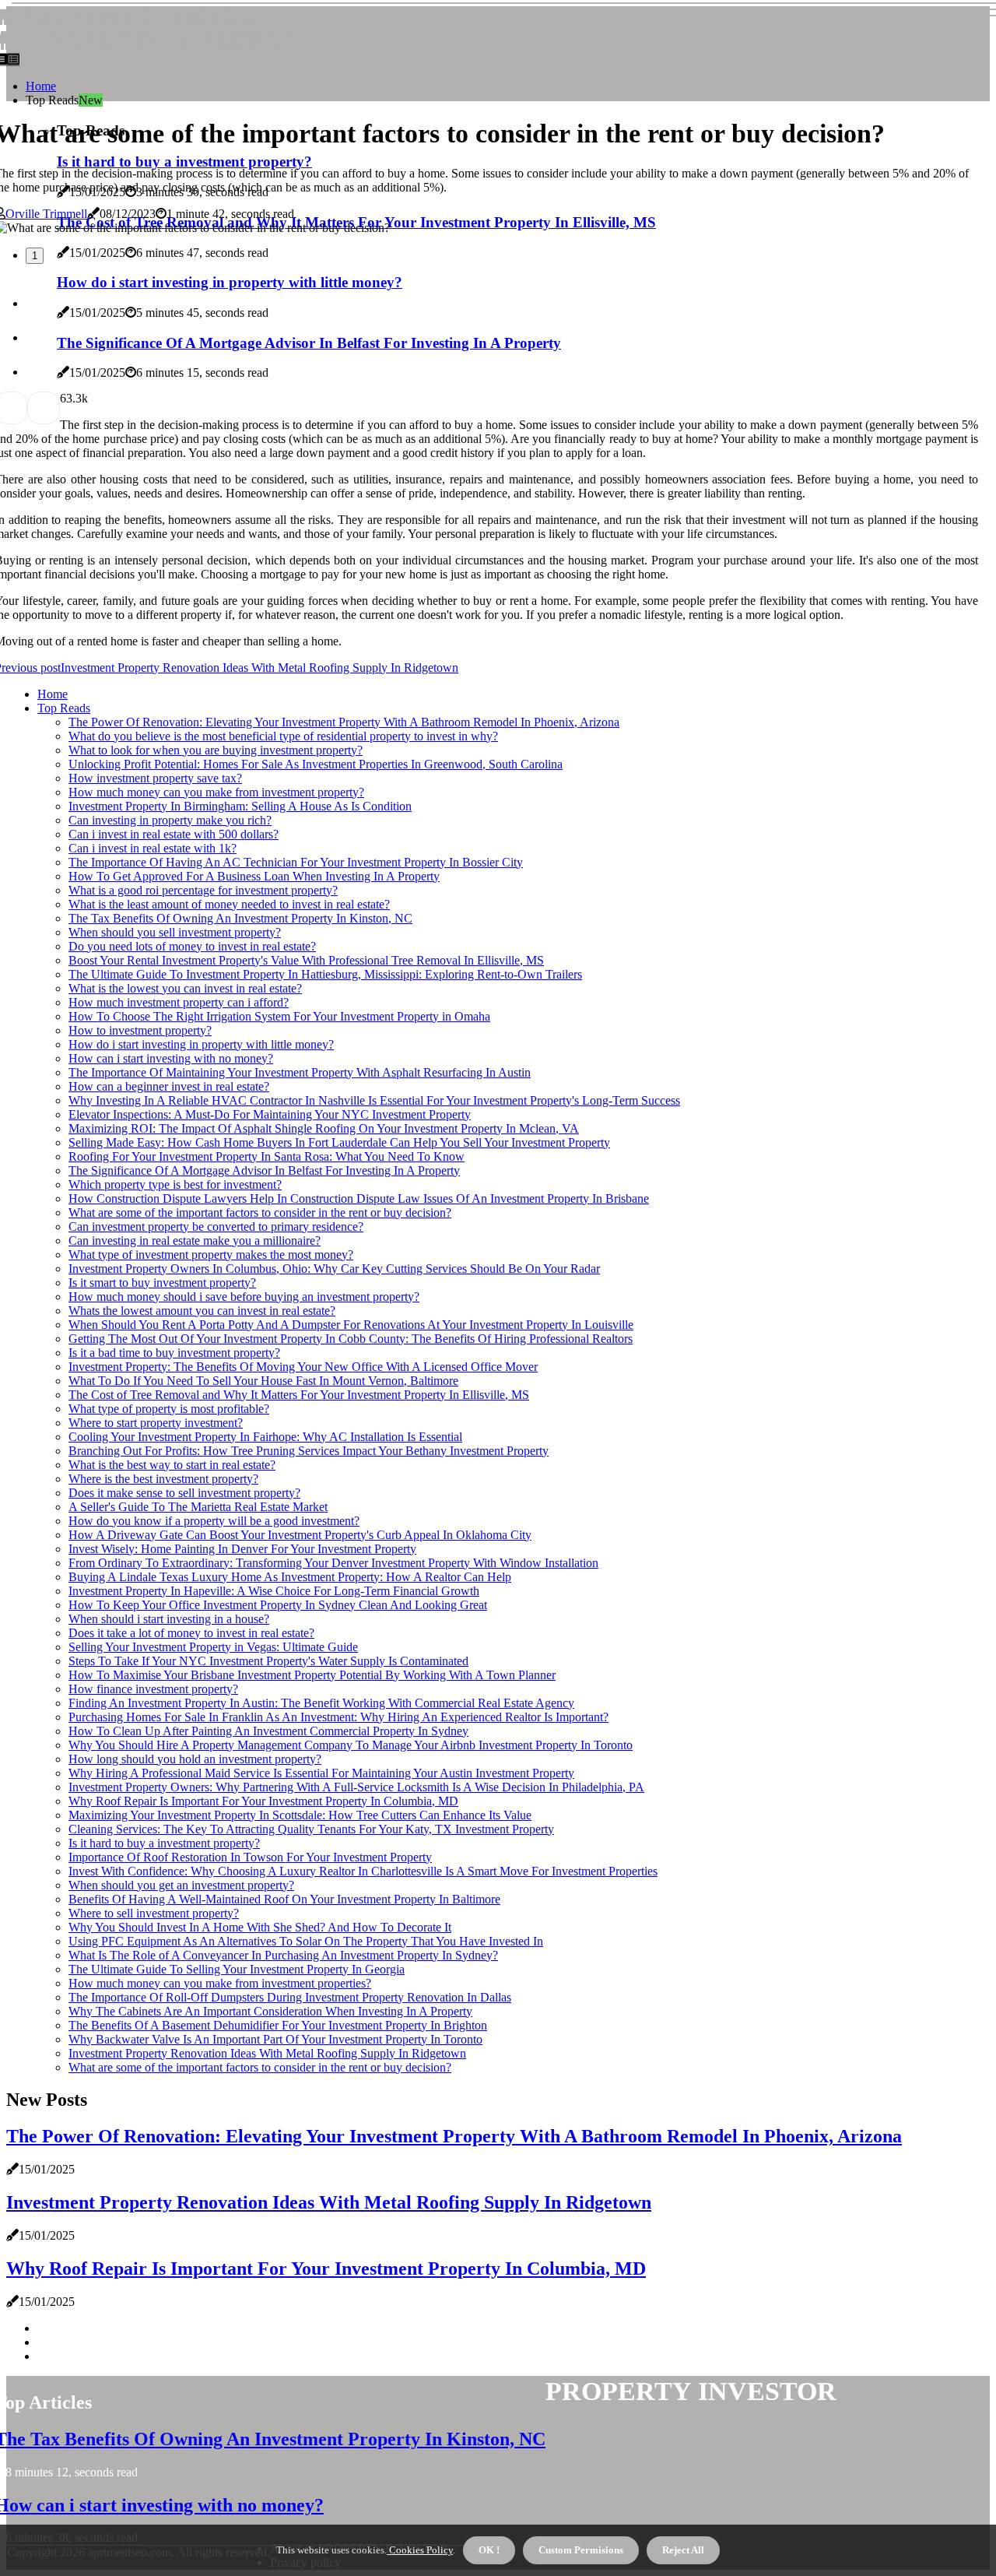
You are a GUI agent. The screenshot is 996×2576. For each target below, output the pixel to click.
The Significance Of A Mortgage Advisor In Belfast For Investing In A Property (264, 1170)
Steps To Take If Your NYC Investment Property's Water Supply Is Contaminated (268, 1661)
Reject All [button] (683, 2550)
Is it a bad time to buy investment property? (174, 1353)
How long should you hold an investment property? (195, 1759)
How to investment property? (140, 1030)
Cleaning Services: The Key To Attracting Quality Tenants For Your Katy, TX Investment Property (311, 1829)
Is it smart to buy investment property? (162, 1283)
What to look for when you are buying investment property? (216, 750)
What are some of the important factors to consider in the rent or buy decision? (260, 1212)
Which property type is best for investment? (175, 1184)
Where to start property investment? (156, 1423)
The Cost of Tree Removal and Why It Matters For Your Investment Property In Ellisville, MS (299, 1395)
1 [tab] (35, 256)
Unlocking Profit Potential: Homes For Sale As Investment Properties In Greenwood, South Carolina (316, 764)
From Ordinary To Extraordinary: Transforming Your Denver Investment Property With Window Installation (333, 1563)
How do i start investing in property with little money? (201, 1044)
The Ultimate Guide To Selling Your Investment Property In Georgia (237, 1969)
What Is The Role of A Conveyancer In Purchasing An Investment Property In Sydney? (283, 1955)
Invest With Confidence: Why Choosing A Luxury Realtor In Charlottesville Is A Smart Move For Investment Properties (363, 1871)
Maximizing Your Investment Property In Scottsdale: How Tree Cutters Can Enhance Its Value (300, 1815)
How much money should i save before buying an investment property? (244, 1297)
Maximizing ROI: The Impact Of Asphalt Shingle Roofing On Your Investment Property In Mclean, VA (324, 1128)
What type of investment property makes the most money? (211, 1255)
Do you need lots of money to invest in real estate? (192, 946)
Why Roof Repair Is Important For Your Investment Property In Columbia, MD (263, 1801)
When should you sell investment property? (175, 932)
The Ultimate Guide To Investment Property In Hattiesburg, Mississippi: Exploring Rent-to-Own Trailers (325, 974)
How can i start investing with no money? (171, 1058)
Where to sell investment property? (154, 1913)
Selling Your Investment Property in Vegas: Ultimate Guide (213, 1647)
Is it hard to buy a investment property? (164, 1843)
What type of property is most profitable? (169, 1409)
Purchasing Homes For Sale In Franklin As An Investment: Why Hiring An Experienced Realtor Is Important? (338, 1717)
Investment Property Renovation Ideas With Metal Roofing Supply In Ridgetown (267, 2053)
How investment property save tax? (155, 778)
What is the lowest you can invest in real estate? (185, 988)
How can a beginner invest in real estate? (169, 1086)
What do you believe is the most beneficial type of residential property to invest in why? (283, 736)
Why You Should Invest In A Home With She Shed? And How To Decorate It (260, 1927)
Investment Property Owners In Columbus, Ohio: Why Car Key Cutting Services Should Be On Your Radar (334, 1269)
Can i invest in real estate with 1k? (153, 848)
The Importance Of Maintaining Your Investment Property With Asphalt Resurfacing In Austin (300, 1072)
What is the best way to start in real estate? (172, 1465)
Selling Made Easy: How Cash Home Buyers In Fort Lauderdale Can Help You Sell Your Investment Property (339, 1142)
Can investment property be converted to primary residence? (216, 1226)
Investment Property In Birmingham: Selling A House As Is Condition (240, 806)
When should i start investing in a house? (169, 1619)
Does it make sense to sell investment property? (184, 1493)
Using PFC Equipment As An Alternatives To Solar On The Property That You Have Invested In (306, 1941)
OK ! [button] (489, 2550)
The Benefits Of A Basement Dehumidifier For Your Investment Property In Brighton (278, 2025)
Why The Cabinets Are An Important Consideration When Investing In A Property (270, 2011)
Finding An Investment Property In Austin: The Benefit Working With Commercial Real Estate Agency (321, 1703)
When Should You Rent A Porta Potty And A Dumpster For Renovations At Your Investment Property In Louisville (351, 1325)
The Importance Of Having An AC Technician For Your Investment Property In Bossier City (296, 862)
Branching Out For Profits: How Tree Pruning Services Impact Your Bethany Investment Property (309, 1451)
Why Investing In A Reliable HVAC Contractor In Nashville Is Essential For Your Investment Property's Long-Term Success (374, 1100)
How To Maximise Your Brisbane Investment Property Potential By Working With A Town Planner (312, 1675)
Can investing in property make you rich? (170, 820)
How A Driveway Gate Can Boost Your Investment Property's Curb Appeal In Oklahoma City (300, 1535)
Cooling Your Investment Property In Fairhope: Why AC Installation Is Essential (265, 1437)
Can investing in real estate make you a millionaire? (195, 1241)
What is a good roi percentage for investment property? (203, 890)
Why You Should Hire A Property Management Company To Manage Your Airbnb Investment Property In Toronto (351, 1745)
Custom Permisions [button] (581, 2550)
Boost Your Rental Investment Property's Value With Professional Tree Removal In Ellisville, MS (306, 960)
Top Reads (64, 708)
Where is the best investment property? (163, 1479)
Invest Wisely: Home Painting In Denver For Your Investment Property (242, 1549)
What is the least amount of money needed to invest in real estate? (229, 904)
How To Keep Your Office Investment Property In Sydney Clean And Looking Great (278, 1605)
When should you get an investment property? (181, 1885)
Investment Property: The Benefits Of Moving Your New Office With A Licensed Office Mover (303, 1367)
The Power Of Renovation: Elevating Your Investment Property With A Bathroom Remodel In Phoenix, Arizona (344, 722)
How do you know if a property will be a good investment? (214, 1521)
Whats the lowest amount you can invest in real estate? (202, 1311)
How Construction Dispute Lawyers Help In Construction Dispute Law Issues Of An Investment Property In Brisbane (359, 1198)
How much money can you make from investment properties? (220, 1983)
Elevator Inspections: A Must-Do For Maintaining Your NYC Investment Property (270, 1114)
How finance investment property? (153, 1689)
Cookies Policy (420, 2550)
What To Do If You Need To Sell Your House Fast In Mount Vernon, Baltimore (263, 1381)
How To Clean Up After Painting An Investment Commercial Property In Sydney (268, 1731)
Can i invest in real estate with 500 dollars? (174, 834)
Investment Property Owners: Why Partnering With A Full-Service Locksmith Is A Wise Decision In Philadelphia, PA (356, 1787)
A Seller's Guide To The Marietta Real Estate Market (198, 1507)
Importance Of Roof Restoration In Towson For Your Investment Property (250, 1857)
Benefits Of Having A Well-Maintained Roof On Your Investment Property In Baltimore (284, 1899)
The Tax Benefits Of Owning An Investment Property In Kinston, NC (240, 918)
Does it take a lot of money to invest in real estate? (191, 1633)
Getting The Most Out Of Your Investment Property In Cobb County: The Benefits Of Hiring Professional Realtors (351, 1339)
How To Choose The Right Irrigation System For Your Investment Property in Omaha (279, 1016)
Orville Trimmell (46, 214)
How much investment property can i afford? (179, 1002)
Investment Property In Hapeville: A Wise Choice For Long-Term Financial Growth (274, 1591)
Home (41, 86)
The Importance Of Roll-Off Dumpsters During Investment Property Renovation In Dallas (290, 1997)
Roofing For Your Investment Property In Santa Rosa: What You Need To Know (267, 1156)
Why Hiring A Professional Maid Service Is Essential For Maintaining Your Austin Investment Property (321, 1773)
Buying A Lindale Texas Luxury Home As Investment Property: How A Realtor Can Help (290, 1577)
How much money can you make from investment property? (216, 792)
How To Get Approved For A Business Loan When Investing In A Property (254, 876)
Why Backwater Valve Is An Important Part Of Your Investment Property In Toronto (275, 2039)
